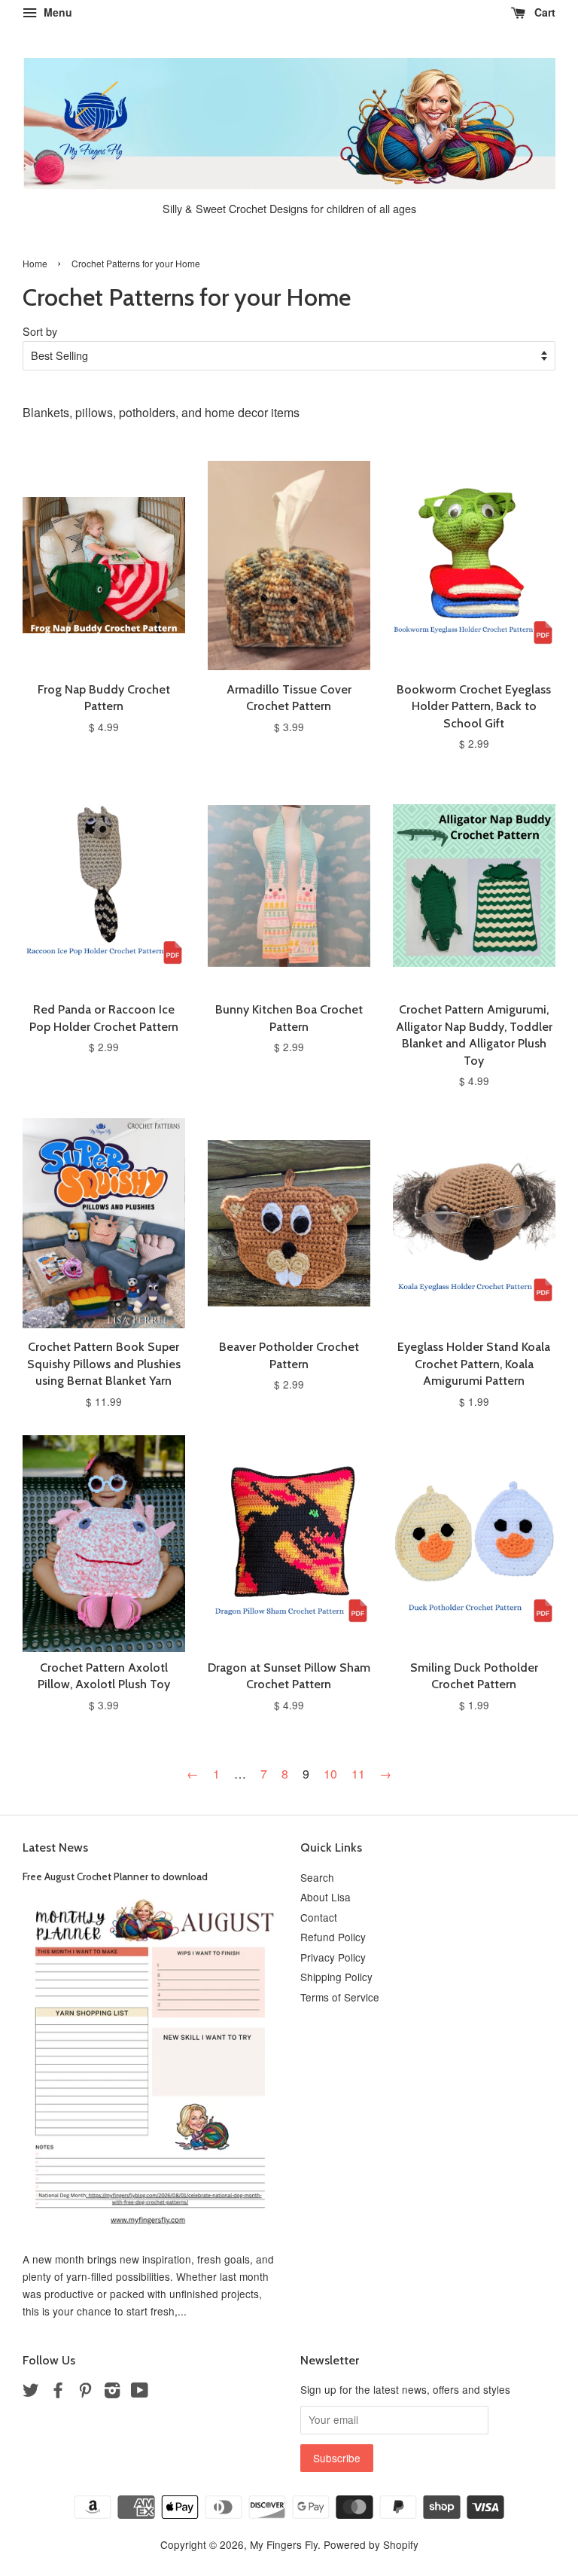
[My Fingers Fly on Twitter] (31, 2392)
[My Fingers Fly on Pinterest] (85, 2392)
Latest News (55, 1847)
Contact (319, 1917)
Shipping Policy (336, 1977)
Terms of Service (340, 1997)
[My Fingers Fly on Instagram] (112, 2392)
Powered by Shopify (371, 2544)
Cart (543, 12)
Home (35, 263)
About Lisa (326, 1897)
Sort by (40, 331)
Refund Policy (333, 1937)
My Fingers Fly (284, 2544)
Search (317, 1877)
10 (330, 1774)
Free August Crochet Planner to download (115, 1876)
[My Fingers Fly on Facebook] (58, 2392)
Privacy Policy (333, 1957)
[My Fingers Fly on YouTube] (140, 2392)
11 (358, 1774)
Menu (56, 12)
